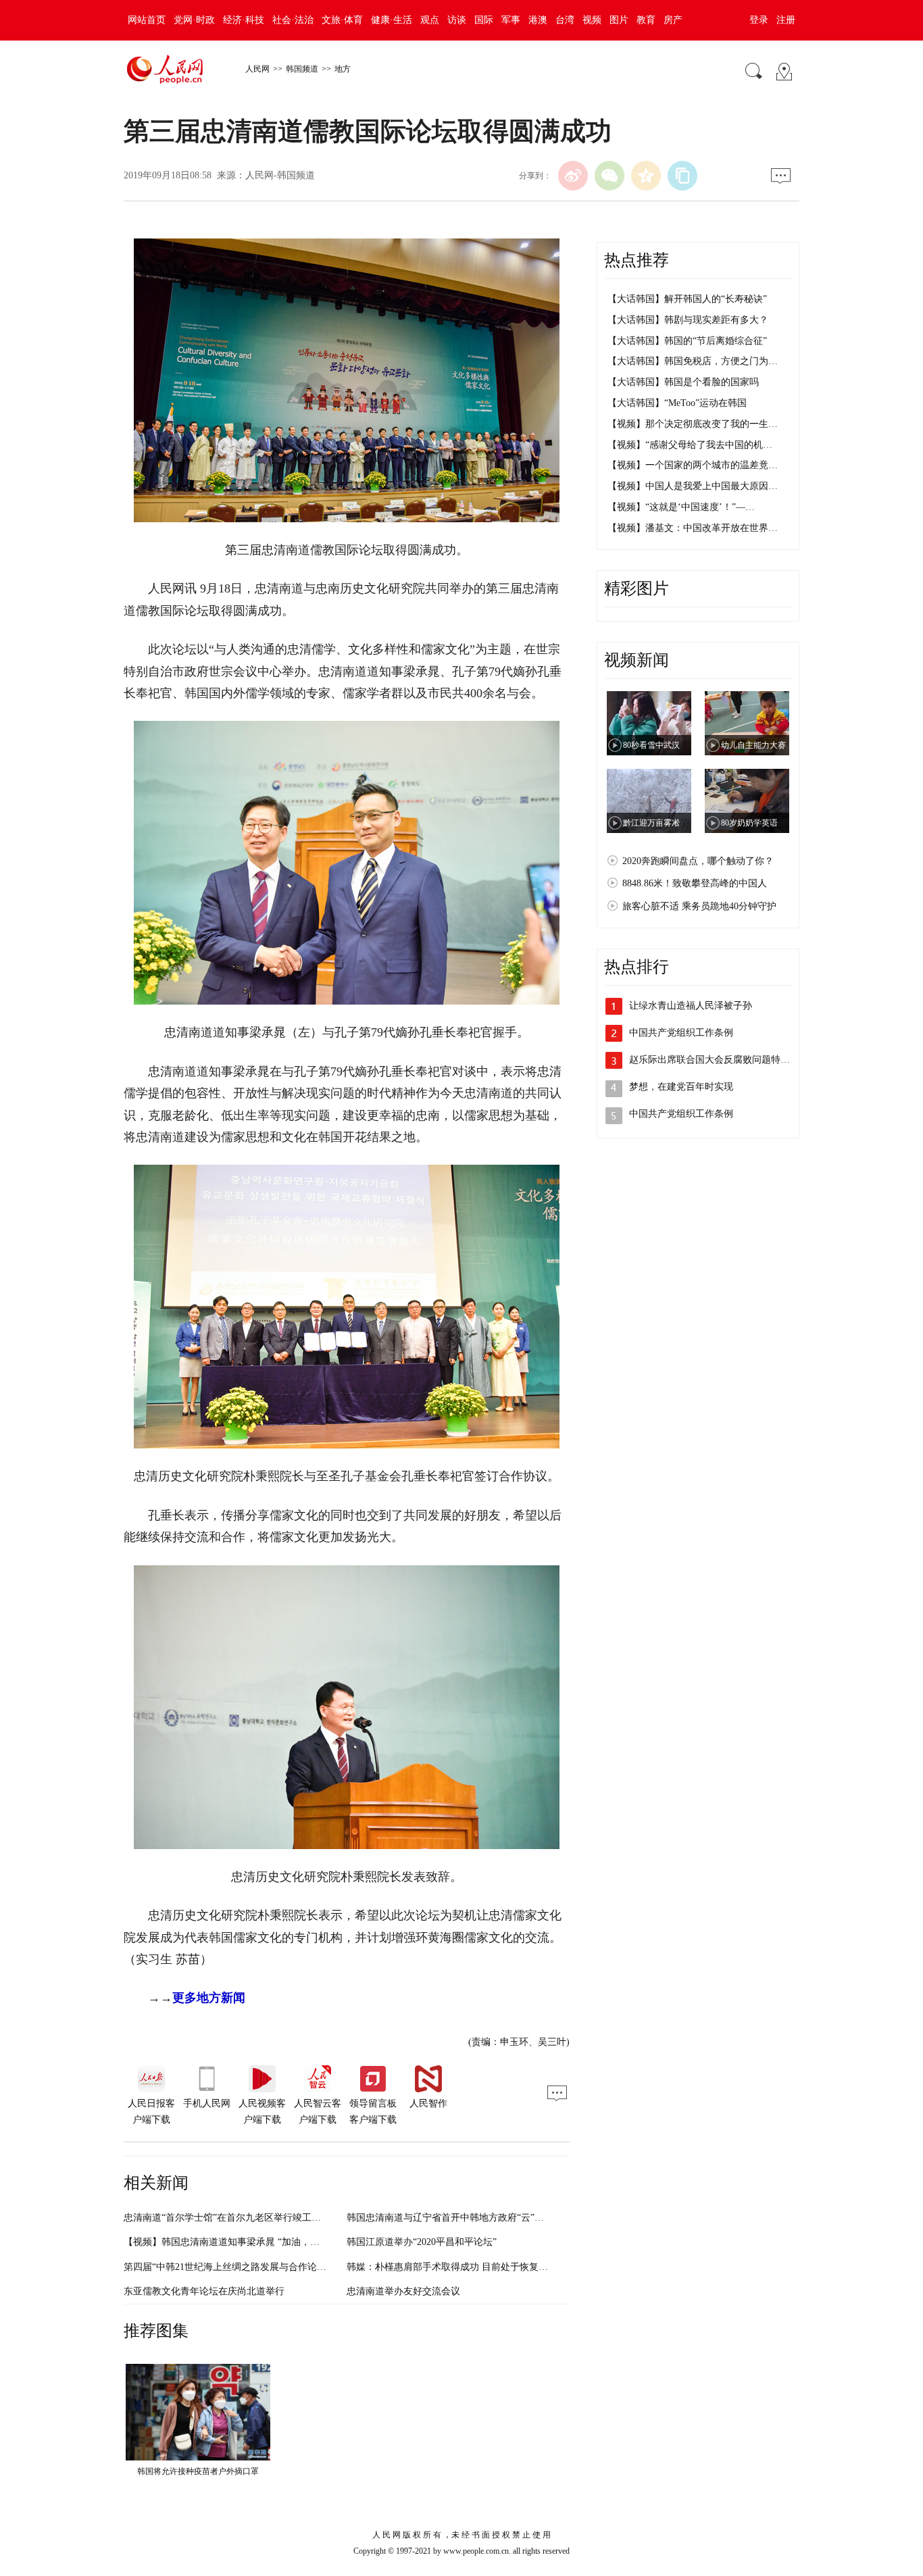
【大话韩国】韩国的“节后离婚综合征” (687, 341)
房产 (673, 20)
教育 (646, 20)
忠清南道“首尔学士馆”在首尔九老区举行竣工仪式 (227, 2218)
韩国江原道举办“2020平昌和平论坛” (422, 2242)
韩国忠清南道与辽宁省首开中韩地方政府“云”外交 (450, 2218)
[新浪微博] (573, 176)
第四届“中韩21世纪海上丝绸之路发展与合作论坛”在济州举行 (251, 2267)
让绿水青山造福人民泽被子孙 (691, 1006)
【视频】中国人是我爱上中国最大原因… (693, 486)
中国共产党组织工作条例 (681, 1033)
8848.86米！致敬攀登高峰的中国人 (695, 883)
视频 (592, 20)
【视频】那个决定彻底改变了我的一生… (693, 424)
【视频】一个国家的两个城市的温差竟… (693, 465)
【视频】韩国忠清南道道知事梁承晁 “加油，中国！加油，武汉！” (261, 2242)
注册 (786, 20)
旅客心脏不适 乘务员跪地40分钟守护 (699, 906)
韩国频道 (302, 69)
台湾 (565, 20)
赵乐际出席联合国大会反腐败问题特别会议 (719, 1060)
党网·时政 (194, 20)
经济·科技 (244, 20)
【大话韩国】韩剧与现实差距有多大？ (688, 320)
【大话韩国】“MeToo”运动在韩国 (677, 403)
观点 (430, 20)
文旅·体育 (342, 20)
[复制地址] (682, 176)
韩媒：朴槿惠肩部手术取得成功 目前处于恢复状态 (452, 2267)
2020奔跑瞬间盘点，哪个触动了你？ (698, 861)
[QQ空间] (646, 176)
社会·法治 (293, 20)
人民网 (257, 69)
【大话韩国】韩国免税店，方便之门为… (693, 361)
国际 (484, 20)
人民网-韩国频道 (280, 175)
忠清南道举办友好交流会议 (403, 2291)
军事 (511, 20)
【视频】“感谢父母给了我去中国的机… (690, 445)
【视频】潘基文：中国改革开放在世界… (693, 528)
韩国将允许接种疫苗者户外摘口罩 (198, 2471)
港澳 (538, 20)
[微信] (609, 176)
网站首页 (147, 20)
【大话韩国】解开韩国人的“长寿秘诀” (687, 299)
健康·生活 (392, 20)
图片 (619, 20)
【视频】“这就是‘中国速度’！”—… (681, 507)
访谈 (457, 20)
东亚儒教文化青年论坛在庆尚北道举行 (204, 2291)
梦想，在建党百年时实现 (681, 1087)
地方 (343, 69)
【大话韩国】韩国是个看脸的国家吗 (683, 382)
